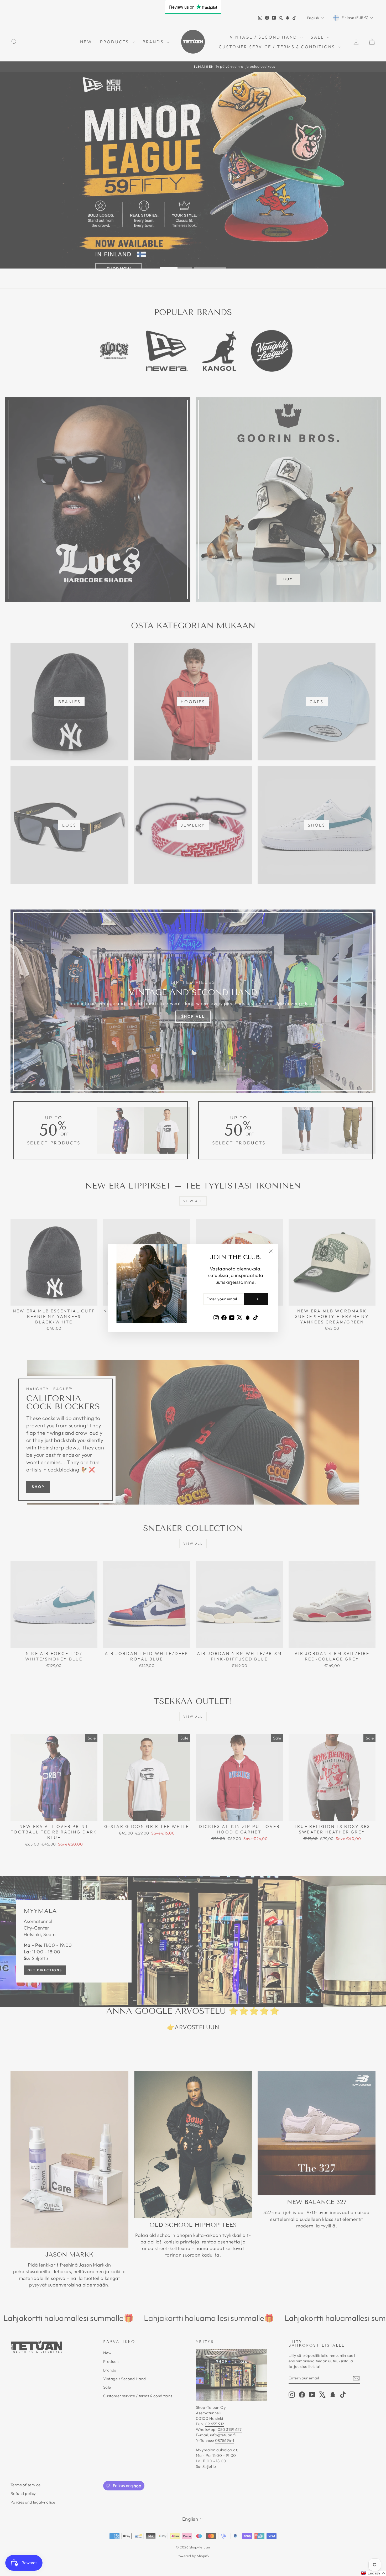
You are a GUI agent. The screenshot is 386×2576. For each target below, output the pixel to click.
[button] (373, 2573)
